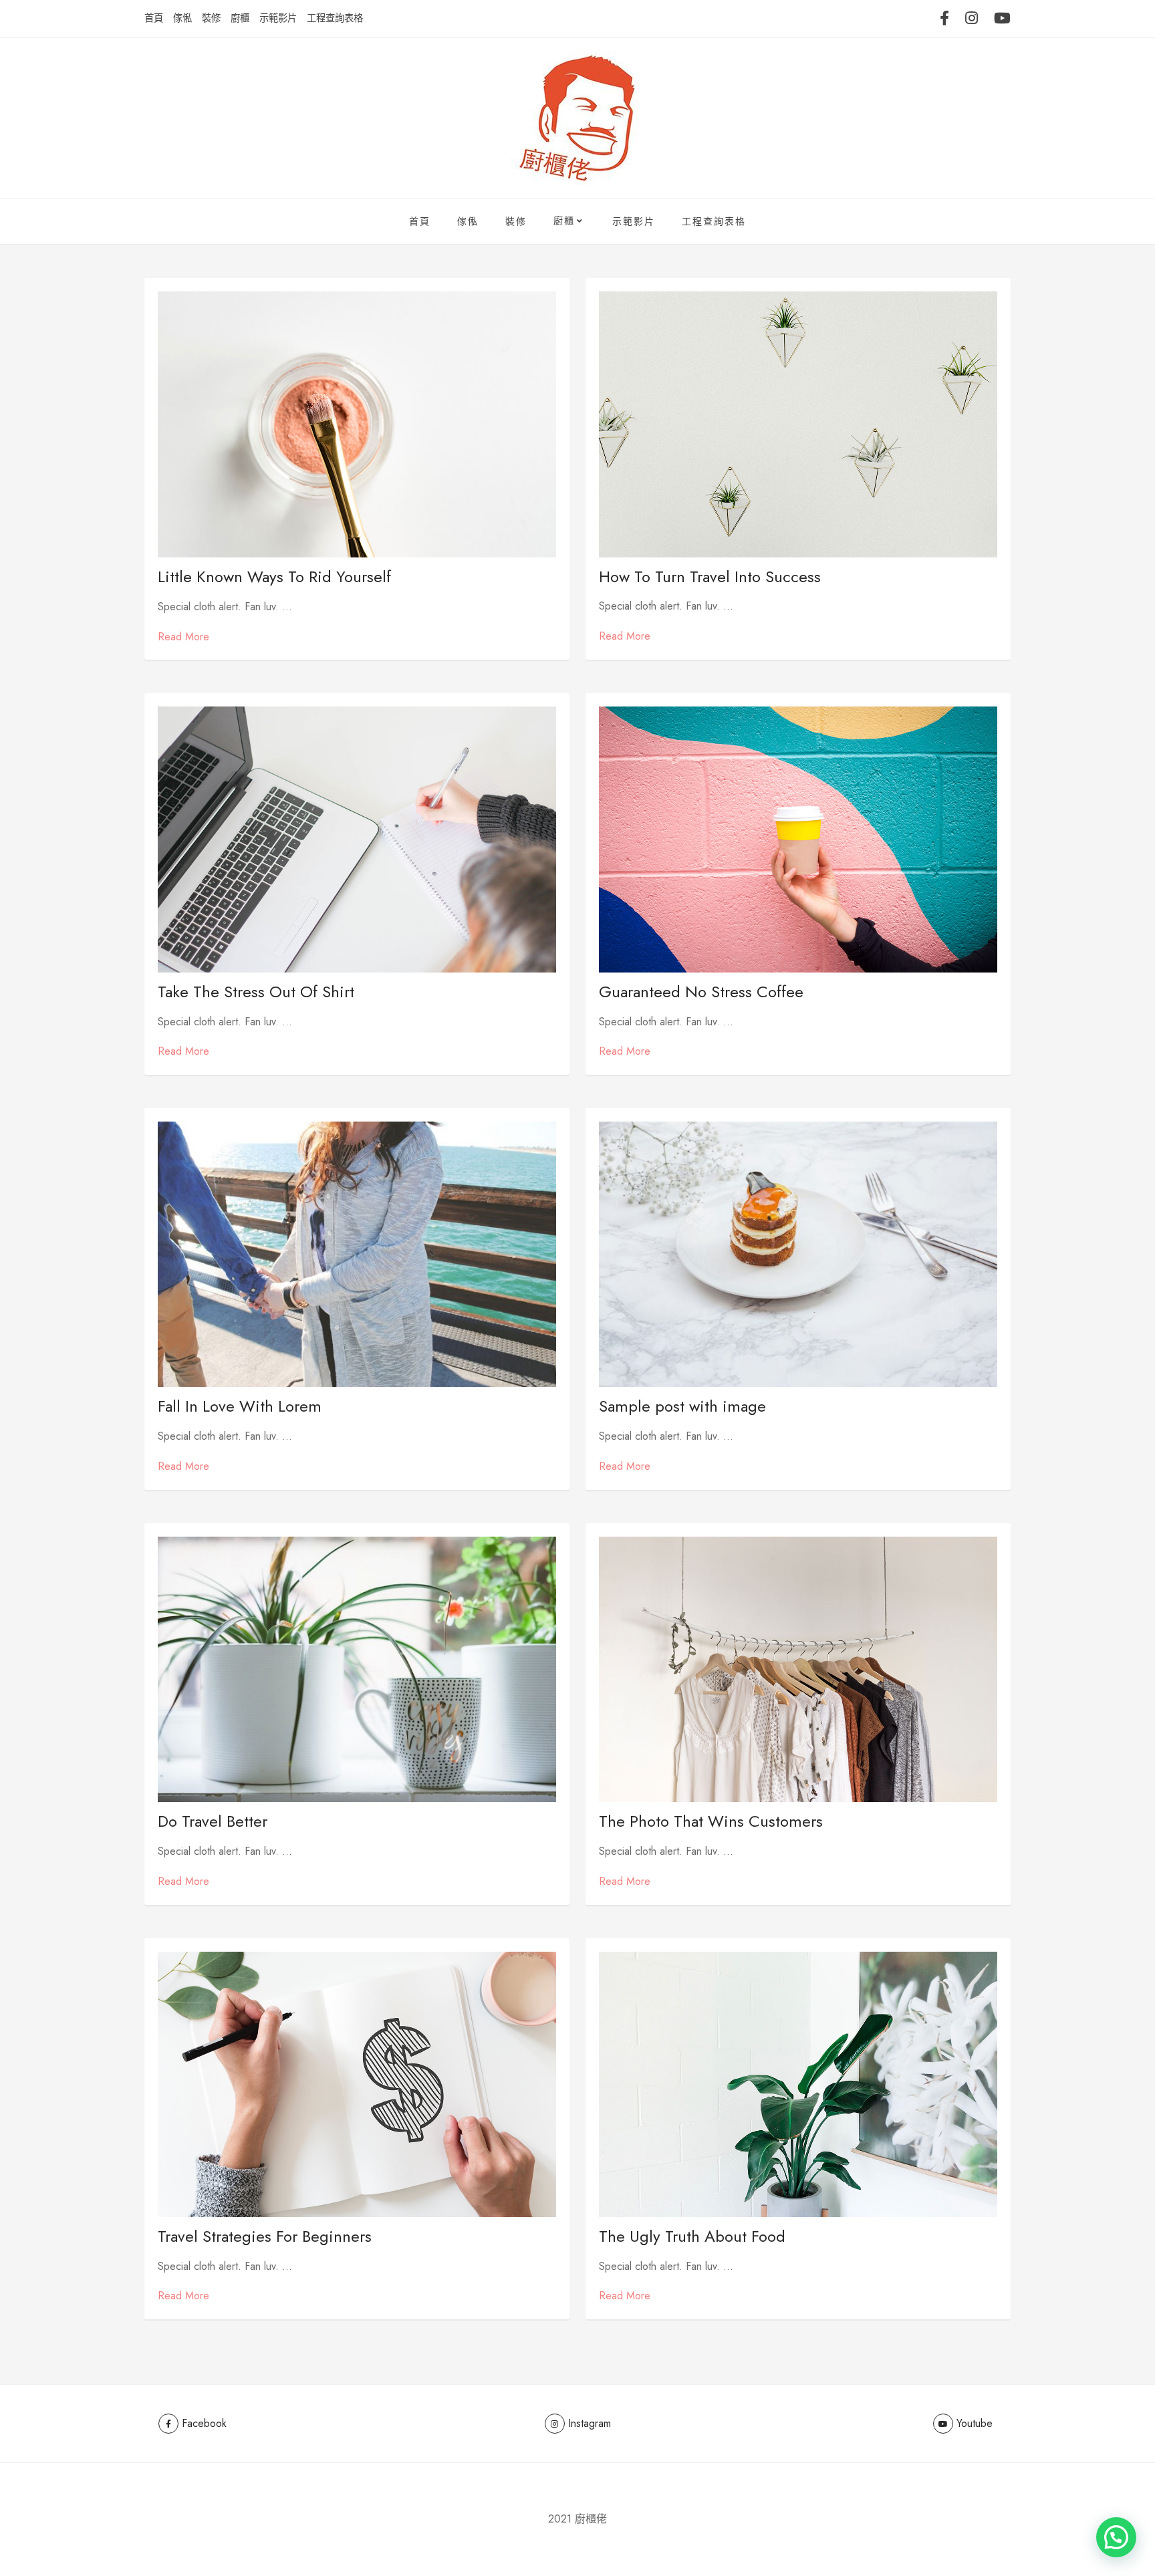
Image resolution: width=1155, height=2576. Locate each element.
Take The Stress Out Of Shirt (256, 992)
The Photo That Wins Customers (711, 1821)
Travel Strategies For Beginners (265, 2236)
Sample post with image (682, 1406)
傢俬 (182, 18)
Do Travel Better (213, 1821)
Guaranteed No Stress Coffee (701, 992)
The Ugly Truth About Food (692, 2236)
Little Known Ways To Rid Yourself (274, 576)
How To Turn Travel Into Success (710, 576)
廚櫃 (240, 18)
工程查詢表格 (335, 18)
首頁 (154, 18)
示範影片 (278, 18)
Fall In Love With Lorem (240, 1406)
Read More (183, 637)
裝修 (211, 18)
